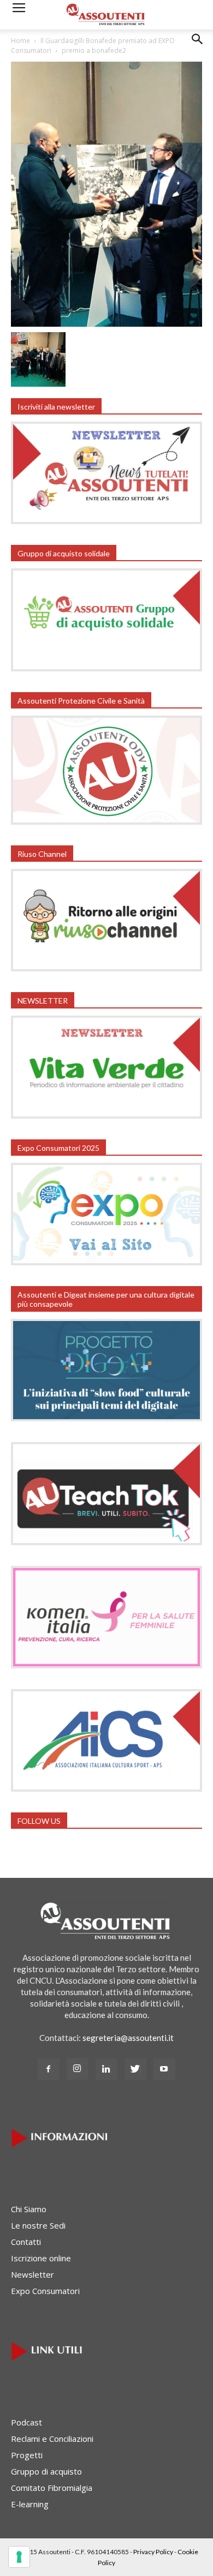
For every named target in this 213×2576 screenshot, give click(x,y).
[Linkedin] (106, 2069)
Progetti (27, 2455)
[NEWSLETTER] (106, 1115)
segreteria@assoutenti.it (128, 2038)
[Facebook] (49, 2069)
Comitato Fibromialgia (52, 2488)
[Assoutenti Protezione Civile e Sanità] (106, 821)
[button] (198, 47)
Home (20, 41)
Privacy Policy (153, 2552)
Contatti (26, 2242)
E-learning (30, 2504)
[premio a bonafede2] (106, 323)
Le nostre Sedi (38, 2225)
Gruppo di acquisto (46, 2471)
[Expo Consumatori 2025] (106, 1262)
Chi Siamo (29, 2209)
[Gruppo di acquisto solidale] (106, 668)
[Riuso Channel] (106, 968)
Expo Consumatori (45, 2291)
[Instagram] (78, 2069)
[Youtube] (164, 2069)
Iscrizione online (41, 2258)
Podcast (26, 2422)
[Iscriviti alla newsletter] (106, 521)
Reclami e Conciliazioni (52, 2439)
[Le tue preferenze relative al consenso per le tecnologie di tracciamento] (19, 2557)
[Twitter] (135, 2069)
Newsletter (32, 2274)
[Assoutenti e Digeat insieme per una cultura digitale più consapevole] (106, 1418)
